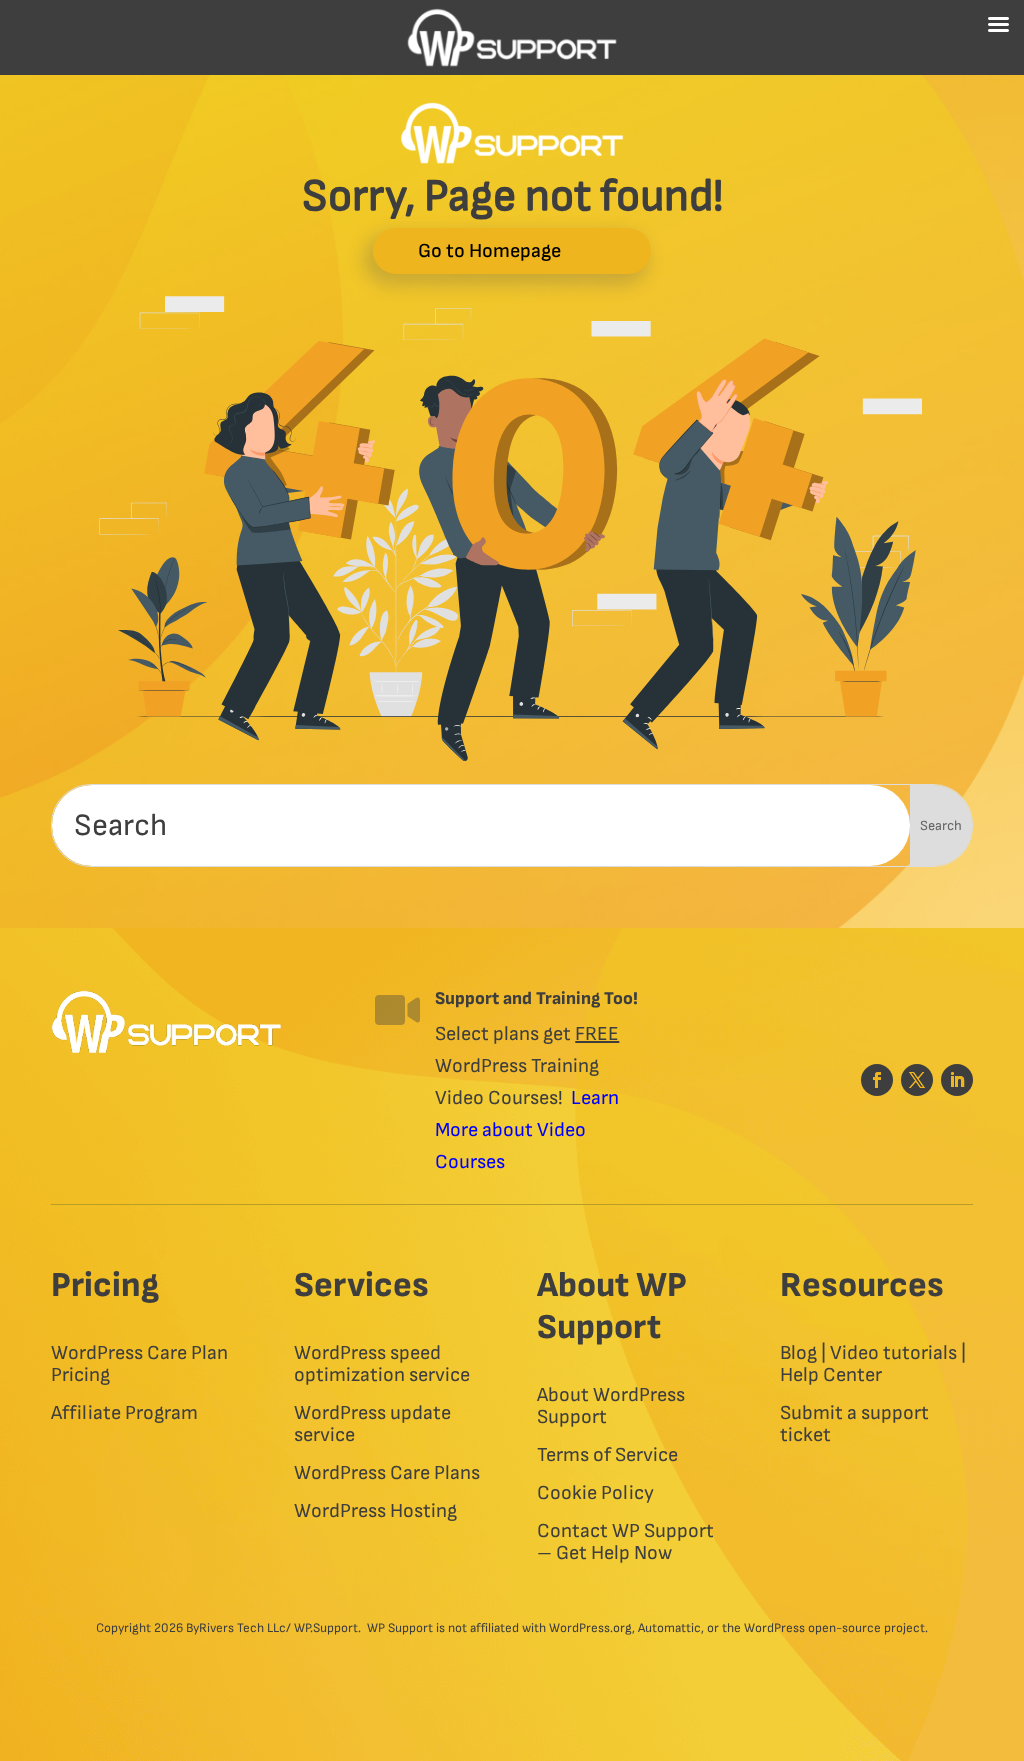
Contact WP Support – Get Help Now (625, 1542)
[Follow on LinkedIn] (957, 1080)
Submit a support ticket (854, 1424)
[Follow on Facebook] (877, 1080)
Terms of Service (607, 1455)
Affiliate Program (124, 1413)
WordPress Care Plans (387, 1473)
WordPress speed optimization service (382, 1364)
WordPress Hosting (375, 1511)
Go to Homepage (489, 251)
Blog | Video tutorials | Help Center (873, 1364)
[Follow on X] (917, 1080)
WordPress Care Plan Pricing (139, 1364)
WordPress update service (372, 1424)
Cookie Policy (595, 1493)
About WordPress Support (611, 1406)
